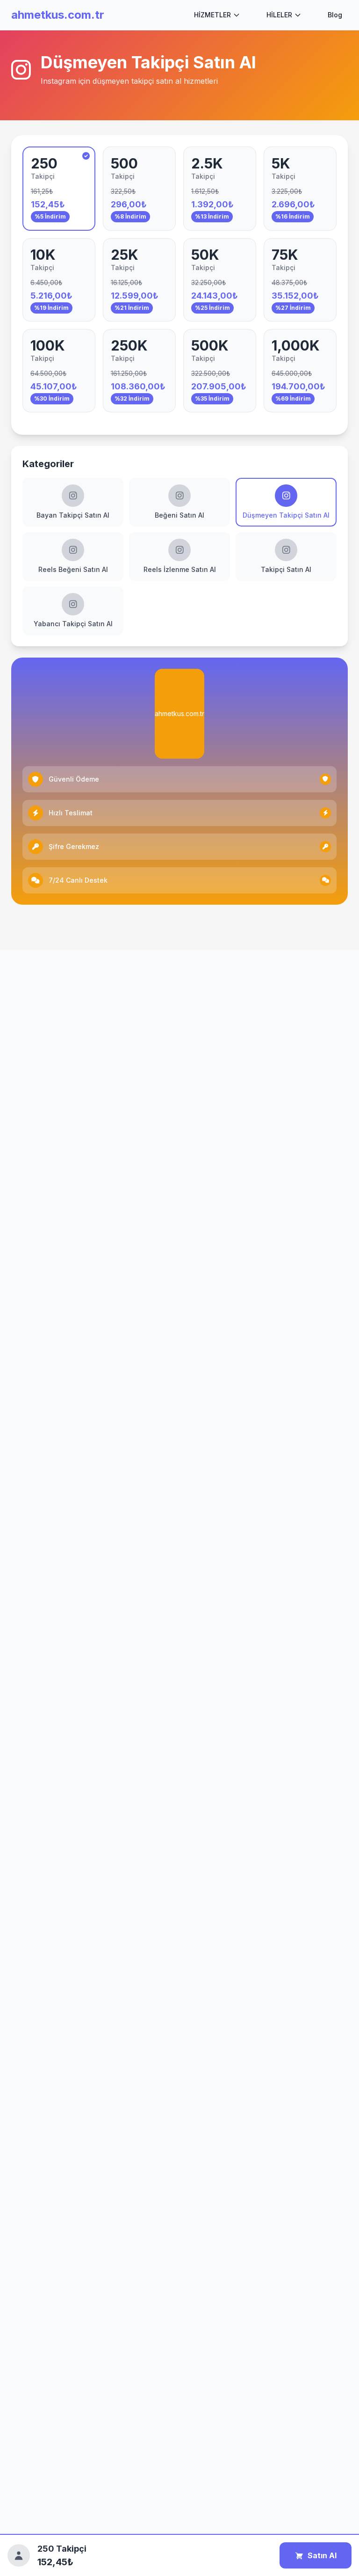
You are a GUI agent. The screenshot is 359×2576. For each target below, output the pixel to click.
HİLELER (279, 15)
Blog (335, 15)
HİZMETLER (212, 15)
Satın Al (322, 2555)
